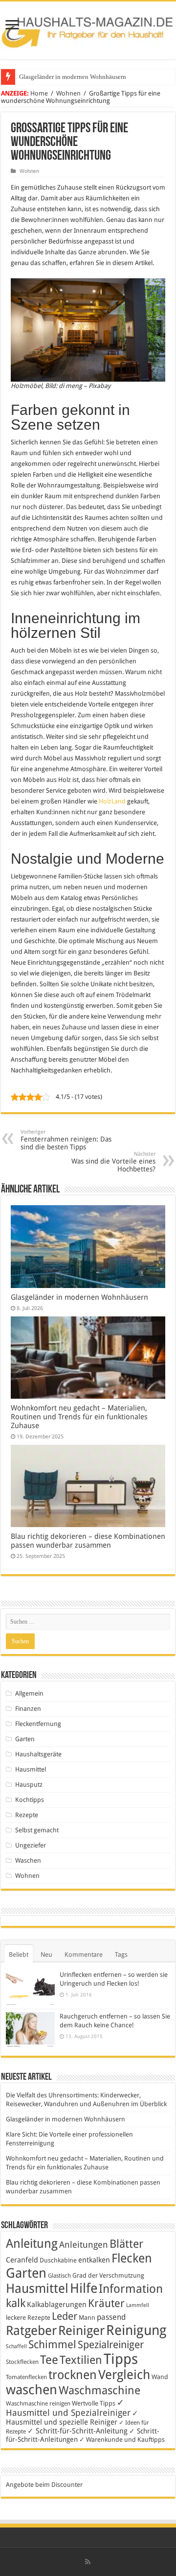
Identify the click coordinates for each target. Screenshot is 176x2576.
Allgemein (29, 1693)
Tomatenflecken (26, 2377)
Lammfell (138, 2305)
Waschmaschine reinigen (38, 2404)
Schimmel (52, 2345)
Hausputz (29, 1785)
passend (111, 2317)
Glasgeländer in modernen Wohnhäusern (73, 77)
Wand (160, 2377)
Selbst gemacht (37, 1830)
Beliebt (19, 1955)
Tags (121, 1955)
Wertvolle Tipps (94, 2403)
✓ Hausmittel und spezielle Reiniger (72, 2418)
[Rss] (88, 2562)
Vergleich (124, 2375)
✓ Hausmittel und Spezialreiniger (68, 2407)
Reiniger (81, 2331)
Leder (65, 2316)
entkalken (94, 2260)
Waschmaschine (99, 2390)
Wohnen (68, 93)
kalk (16, 2303)
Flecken (132, 2258)
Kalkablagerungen (57, 2305)
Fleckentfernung (38, 1724)
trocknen (73, 2375)
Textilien (81, 2360)
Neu (46, 1955)
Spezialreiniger (111, 2345)
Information (131, 2289)
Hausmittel (31, 1769)
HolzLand (112, 801)
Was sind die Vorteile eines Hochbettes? (113, 1162)
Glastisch (59, 2276)
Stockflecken (22, 2362)
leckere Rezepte (28, 2318)
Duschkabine (58, 2260)
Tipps (121, 2359)
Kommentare (84, 1955)
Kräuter (106, 2303)
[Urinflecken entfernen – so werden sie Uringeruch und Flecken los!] (30, 1988)
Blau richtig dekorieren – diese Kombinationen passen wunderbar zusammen (88, 1541)
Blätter (126, 2244)
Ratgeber (31, 2331)
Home (39, 93)
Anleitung (32, 2244)
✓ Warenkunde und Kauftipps (122, 2440)
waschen (32, 2390)
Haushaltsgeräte (38, 1754)
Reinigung (136, 2330)
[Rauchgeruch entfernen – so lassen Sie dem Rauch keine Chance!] (30, 2030)
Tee (49, 2360)
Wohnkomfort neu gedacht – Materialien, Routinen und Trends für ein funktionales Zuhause (79, 1417)
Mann (87, 2318)
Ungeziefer (31, 1845)
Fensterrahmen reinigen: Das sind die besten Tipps (66, 1140)
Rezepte (27, 1815)
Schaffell (16, 2346)
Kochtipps (30, 1800)
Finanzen (28, 1709)
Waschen (28, 1860)
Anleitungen (84, 2245)
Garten (25, 1739)
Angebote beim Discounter (44, 2485)
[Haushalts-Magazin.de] (88, 28)
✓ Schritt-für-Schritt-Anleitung (77, 2431)
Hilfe (84, 2288)
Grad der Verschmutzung (108, 2275)
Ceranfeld (22, 2260)
